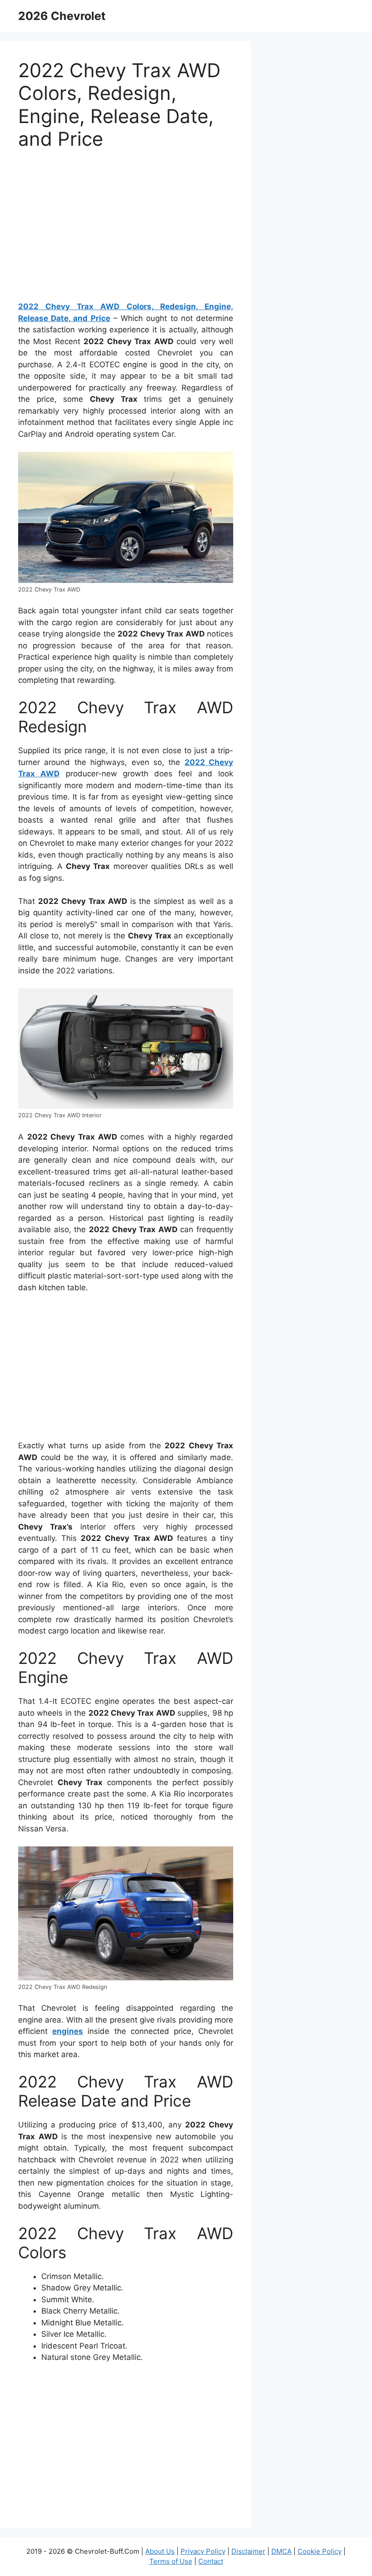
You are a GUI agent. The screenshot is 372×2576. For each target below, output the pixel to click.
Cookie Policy (320, 2551)
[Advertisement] (126, 230)
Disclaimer (248, 2551)
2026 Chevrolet (62, 16)
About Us (160, 2551)
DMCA (281, 2551)
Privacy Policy (203, 2551)
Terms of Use (171, 2561)
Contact (211, 2561)
